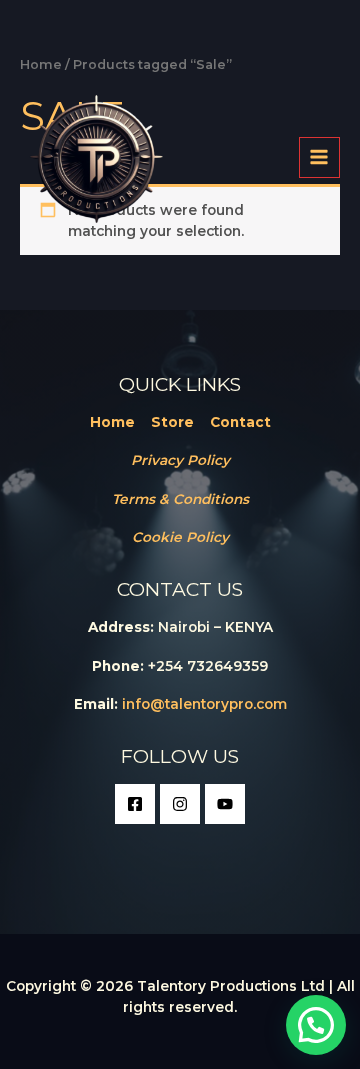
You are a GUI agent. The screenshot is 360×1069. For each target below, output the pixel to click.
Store (172, 422)
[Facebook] (135, 804)
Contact (240, 422)
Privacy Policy (180, 460)
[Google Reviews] (225, 804)
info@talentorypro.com (204, 704)
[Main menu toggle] (319, 157)
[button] (316, 1025)
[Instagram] (180, 804)
